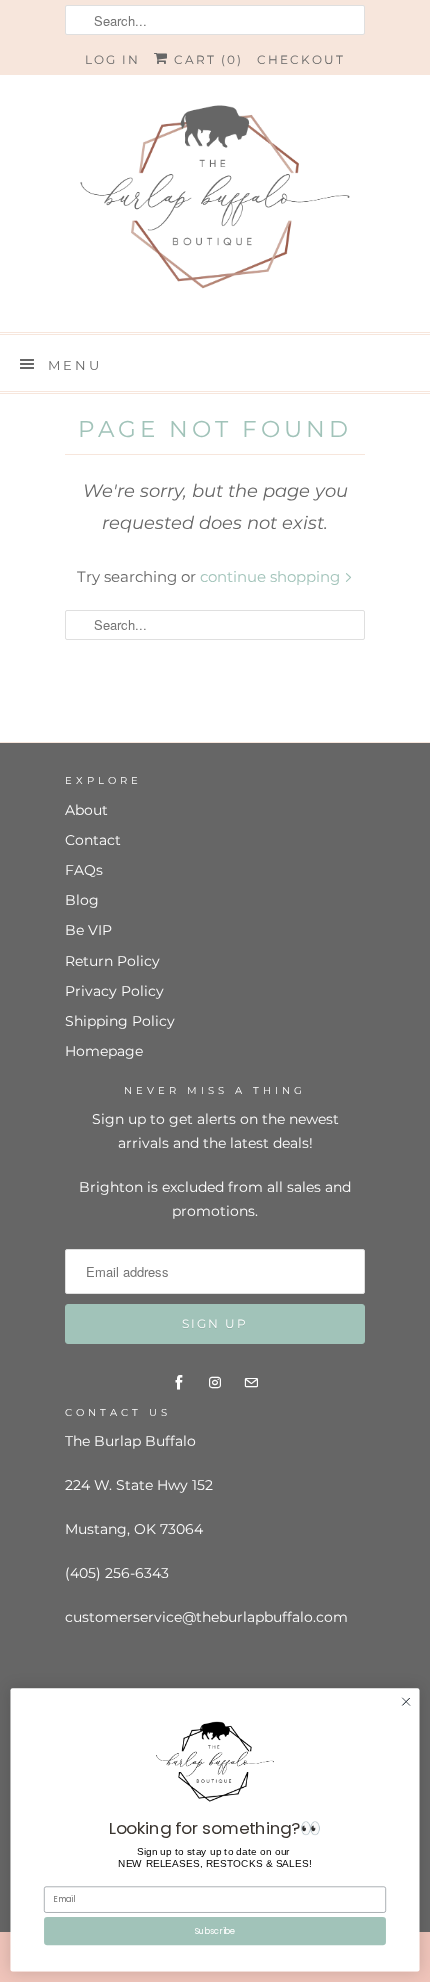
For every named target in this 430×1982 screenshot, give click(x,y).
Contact (93, 840)
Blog (82, 900)
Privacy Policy (114, 991)
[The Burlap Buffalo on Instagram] (215, 1383)
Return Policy (112, 961)
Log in (112, 59)
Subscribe (215, 1931)
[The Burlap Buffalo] (215, 203)
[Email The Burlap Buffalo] (251, 1383)
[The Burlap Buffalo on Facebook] (179, 1383)
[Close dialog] (406, 1702)
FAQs (84, 870)
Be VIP (88, 930)
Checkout (301, 59)
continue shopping (272, 576)
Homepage (104, 1051)
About (86, 810)
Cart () (206, 59)
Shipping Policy (120, 1021)
